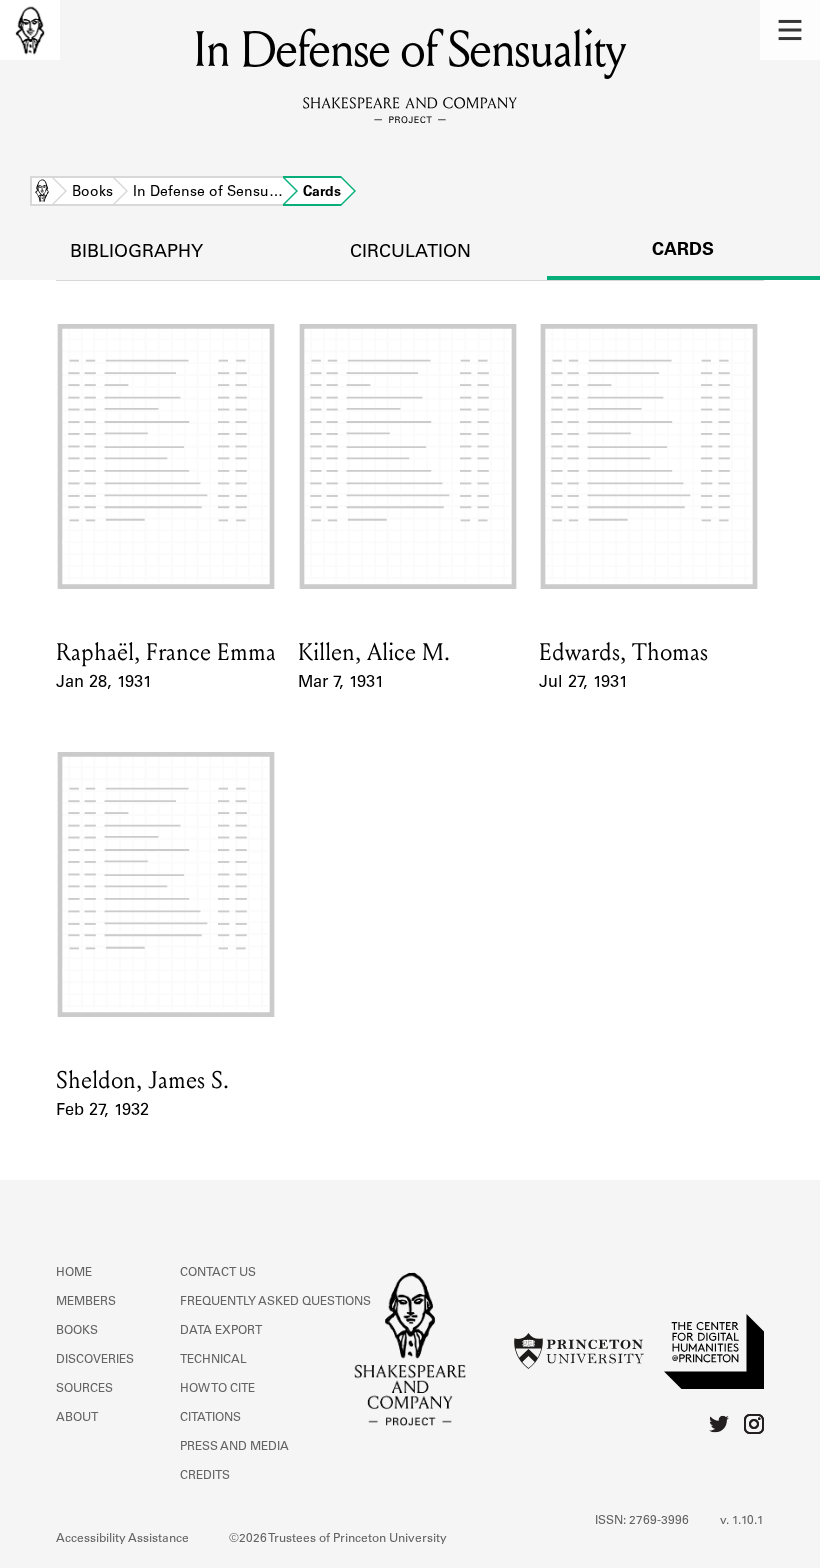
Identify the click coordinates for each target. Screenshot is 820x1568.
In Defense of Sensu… (208, 193)
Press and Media (234, 1447)
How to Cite (217, 1389)
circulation (410, 253)
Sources (84, 1389)
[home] (30, 30)
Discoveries (95, 1360)
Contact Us (218, 1273)
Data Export (221, 1331)
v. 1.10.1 (742, 1521)
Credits (205, 1476)
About (77, 1418)
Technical (213, 1360)
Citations (210, 1418)
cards (683, 251)
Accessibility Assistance (122, 1539)
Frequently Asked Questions (275, 1302)
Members (86, 1302)
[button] (790, 30)
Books (92, 193)
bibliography (136, 253)
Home (42, 193)
